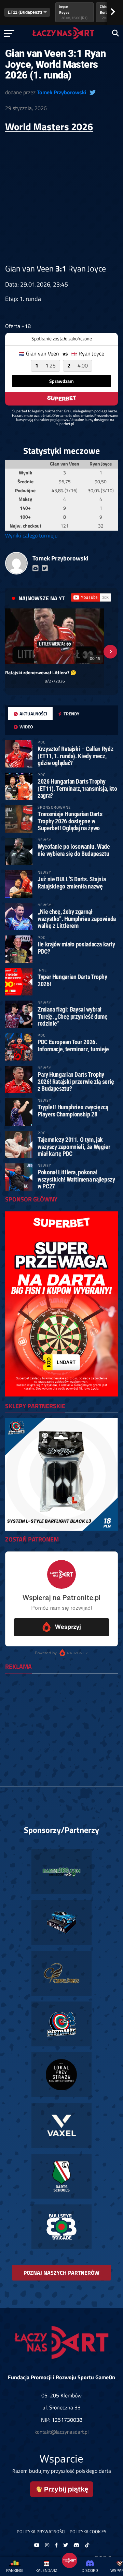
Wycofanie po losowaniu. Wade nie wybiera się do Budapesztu (74, 850)
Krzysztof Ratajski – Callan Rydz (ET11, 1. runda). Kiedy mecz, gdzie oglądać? (75, 756)
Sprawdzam (61, 381)
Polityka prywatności (41, 2531)
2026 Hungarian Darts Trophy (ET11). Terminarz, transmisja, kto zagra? (77, 788)
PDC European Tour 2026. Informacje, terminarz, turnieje (73, 1045)
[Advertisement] (61, 198)
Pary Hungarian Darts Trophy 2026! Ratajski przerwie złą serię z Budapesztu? (76, 1081)
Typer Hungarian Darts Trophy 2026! (72, 980)
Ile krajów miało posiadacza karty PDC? (76, 948)
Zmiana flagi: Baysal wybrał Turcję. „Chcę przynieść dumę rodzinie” (73, 1016)
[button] (13, 652)
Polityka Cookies (88, 2531)
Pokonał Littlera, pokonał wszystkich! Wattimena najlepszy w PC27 (76, 1179)
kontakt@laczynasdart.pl (61, 2432)
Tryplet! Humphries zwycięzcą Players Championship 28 (73, 1110)
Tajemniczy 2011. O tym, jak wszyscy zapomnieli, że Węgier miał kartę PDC (74, 1146)
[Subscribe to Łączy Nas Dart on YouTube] (91, 597)
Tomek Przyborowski (61, 92)
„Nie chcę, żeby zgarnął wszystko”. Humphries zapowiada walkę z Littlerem (77, 918)
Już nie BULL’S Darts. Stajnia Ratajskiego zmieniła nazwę (72, 882)
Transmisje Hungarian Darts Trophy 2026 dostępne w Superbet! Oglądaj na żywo (70, 821)
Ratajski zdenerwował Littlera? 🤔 (41, 673)
